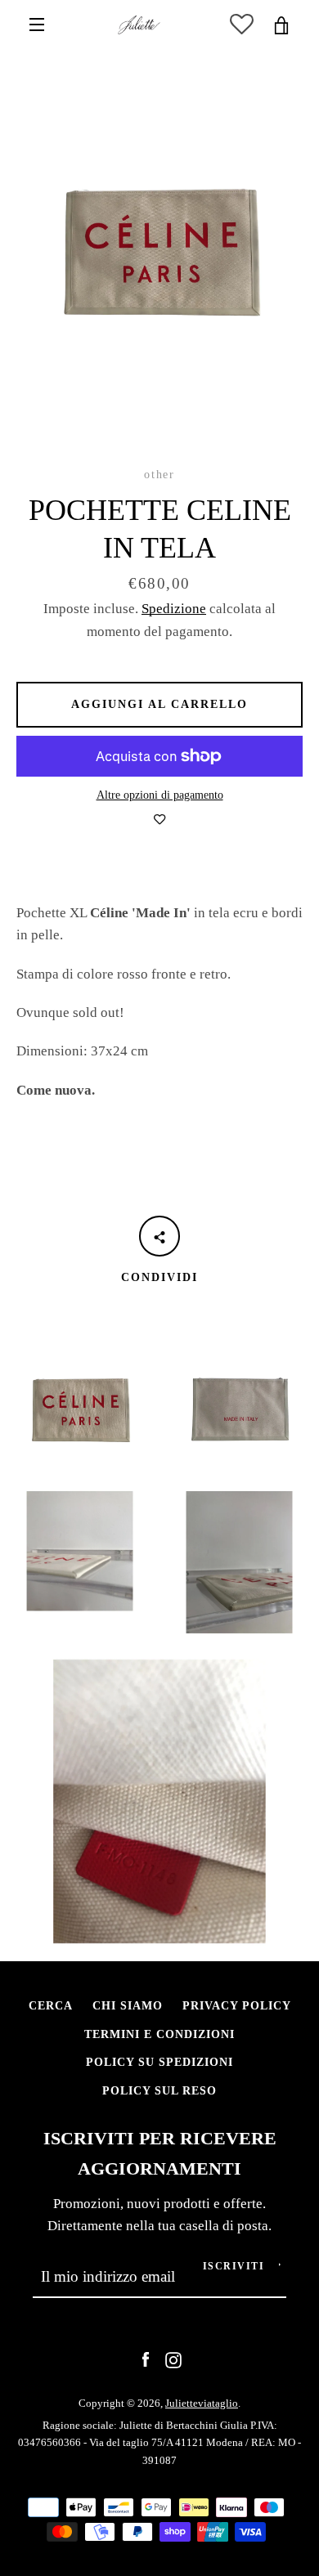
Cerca (51, 2005)
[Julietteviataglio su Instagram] (173, 2358)
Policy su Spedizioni (159, 2062)
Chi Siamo (128, 2005)
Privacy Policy (237, 2005)
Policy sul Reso (159, 2090)
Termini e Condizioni (159, 2034)
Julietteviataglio (202, 2403)
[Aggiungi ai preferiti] (159, 820)
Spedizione (174, 609)
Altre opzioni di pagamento (160, 795)
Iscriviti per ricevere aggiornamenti (160, 2154)
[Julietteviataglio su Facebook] (146, 2358)
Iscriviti (234, 2266)
